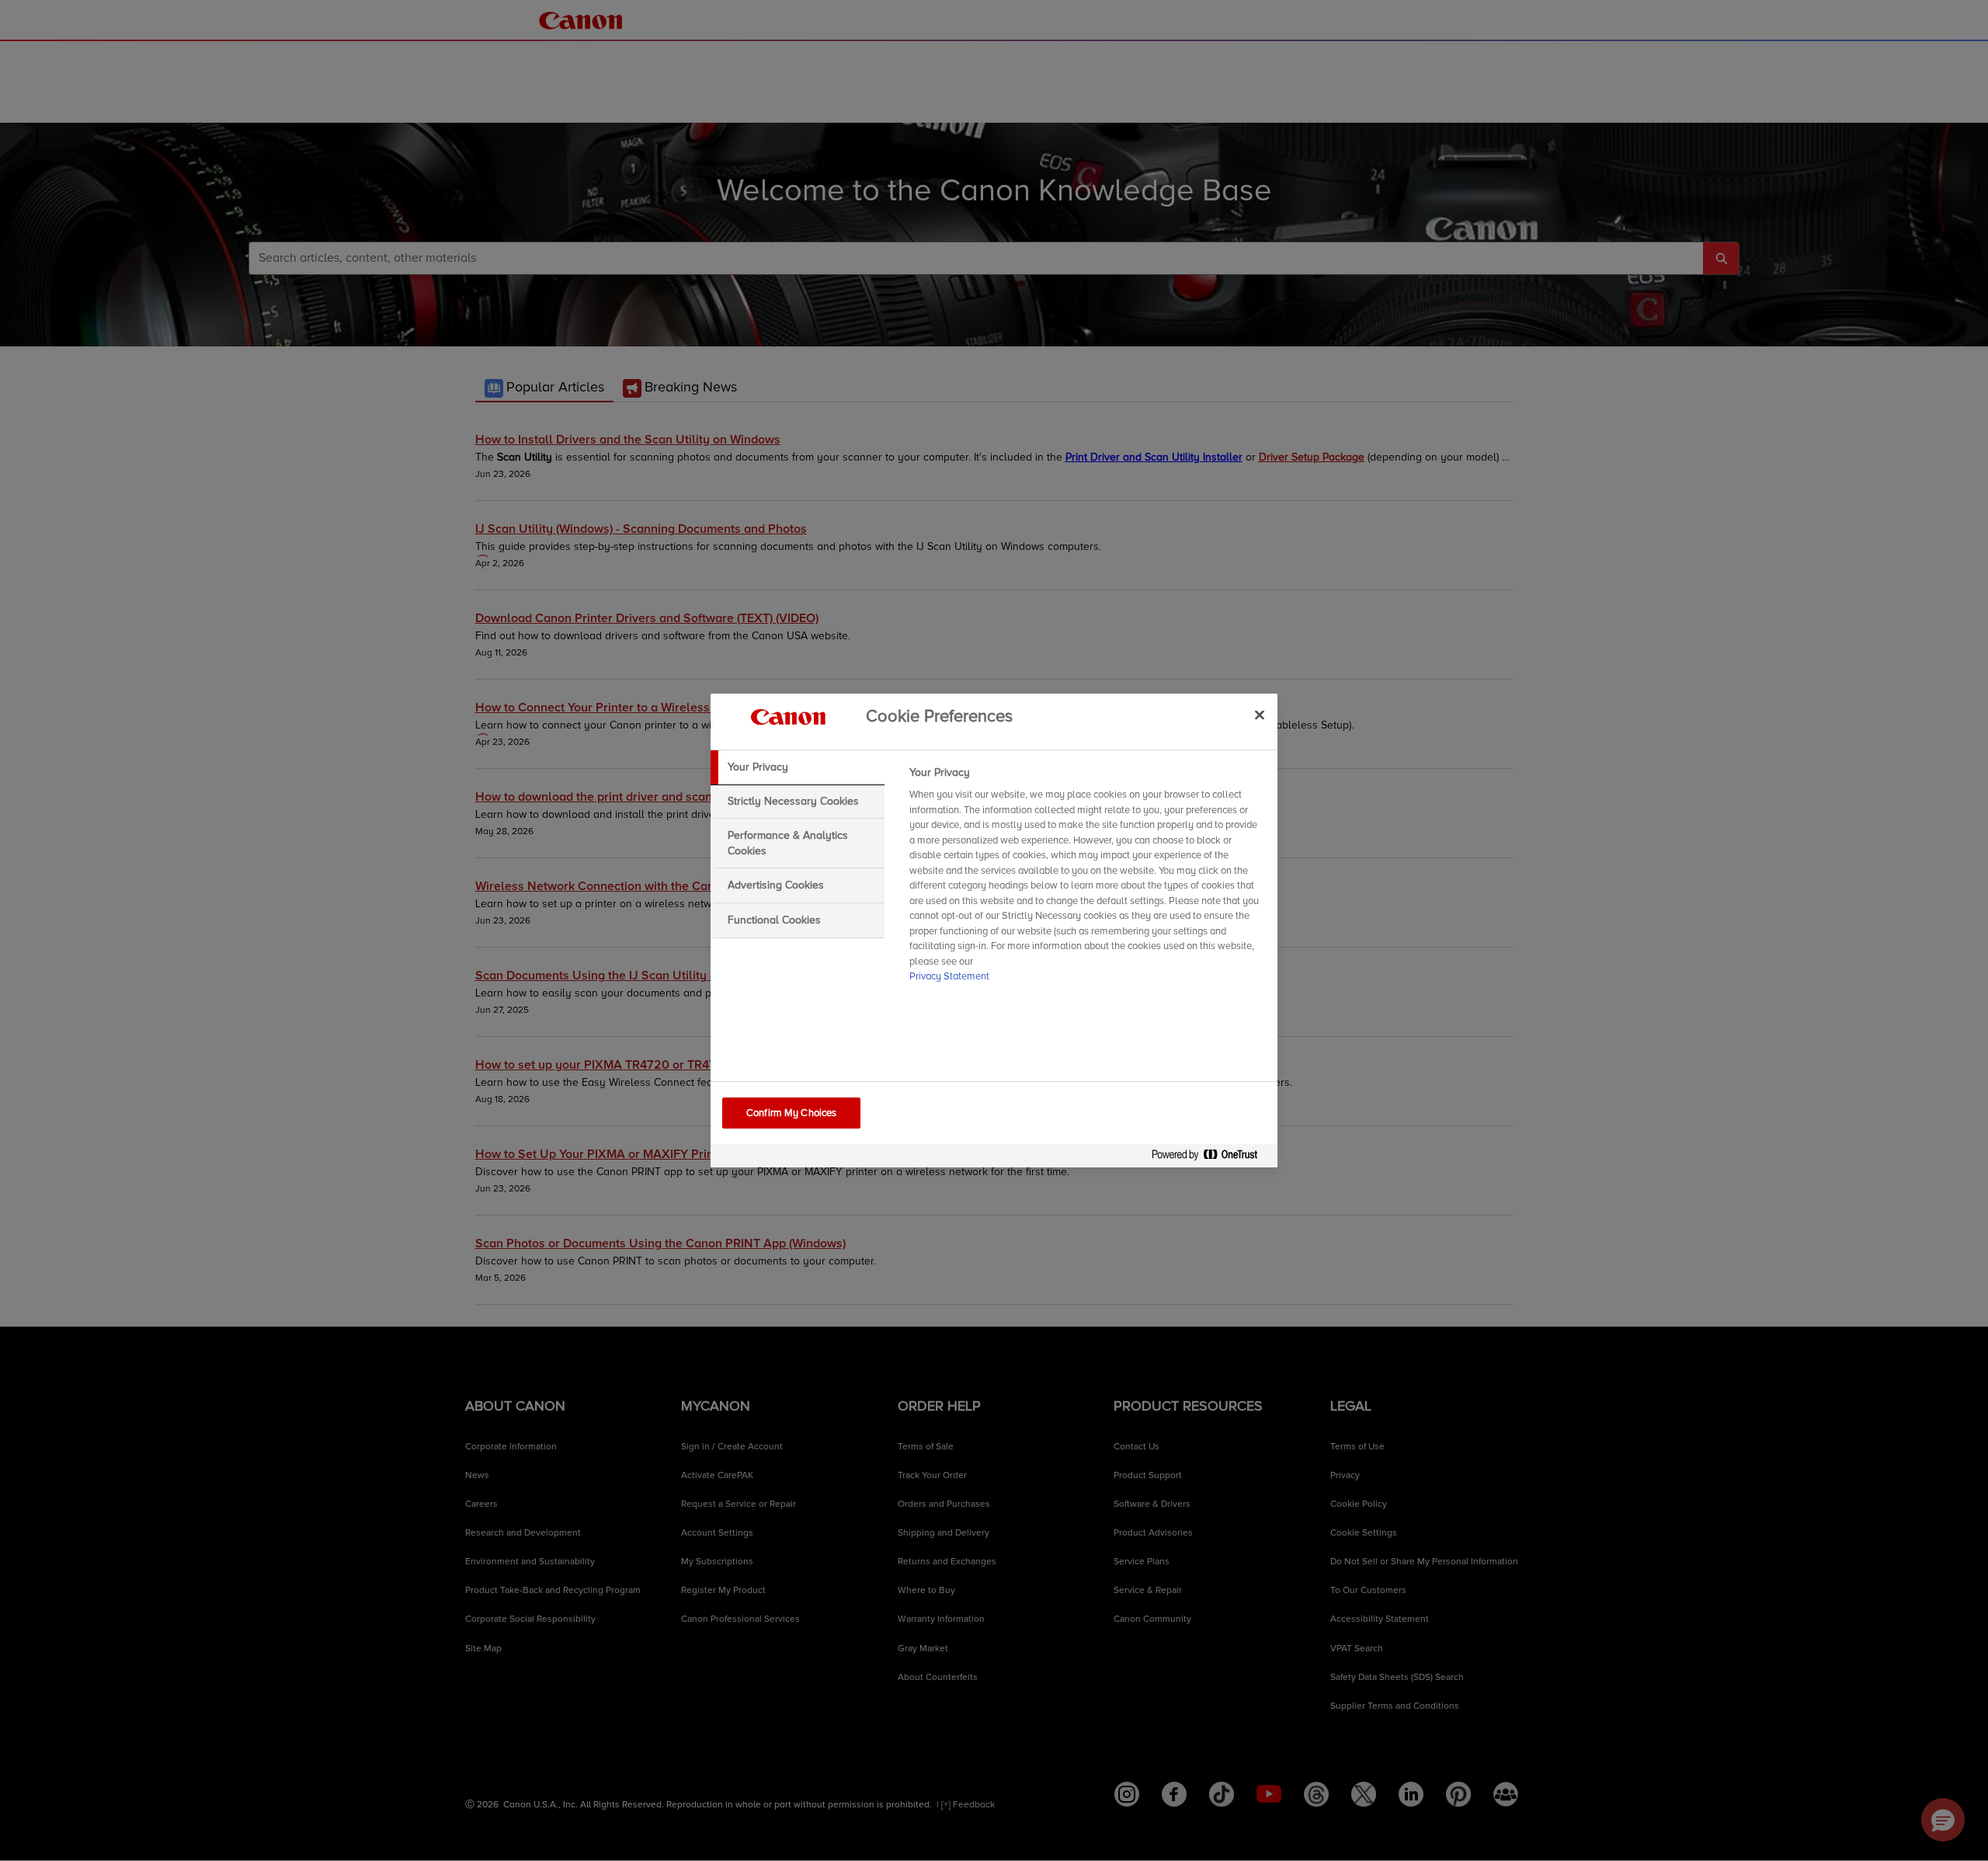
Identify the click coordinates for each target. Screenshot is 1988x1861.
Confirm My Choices (791, 1113)
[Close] (1260, 715)
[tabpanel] (1087, 879)
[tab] (798, 767)
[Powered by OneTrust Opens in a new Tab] (1211, 1158)
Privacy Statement (949, 976)
